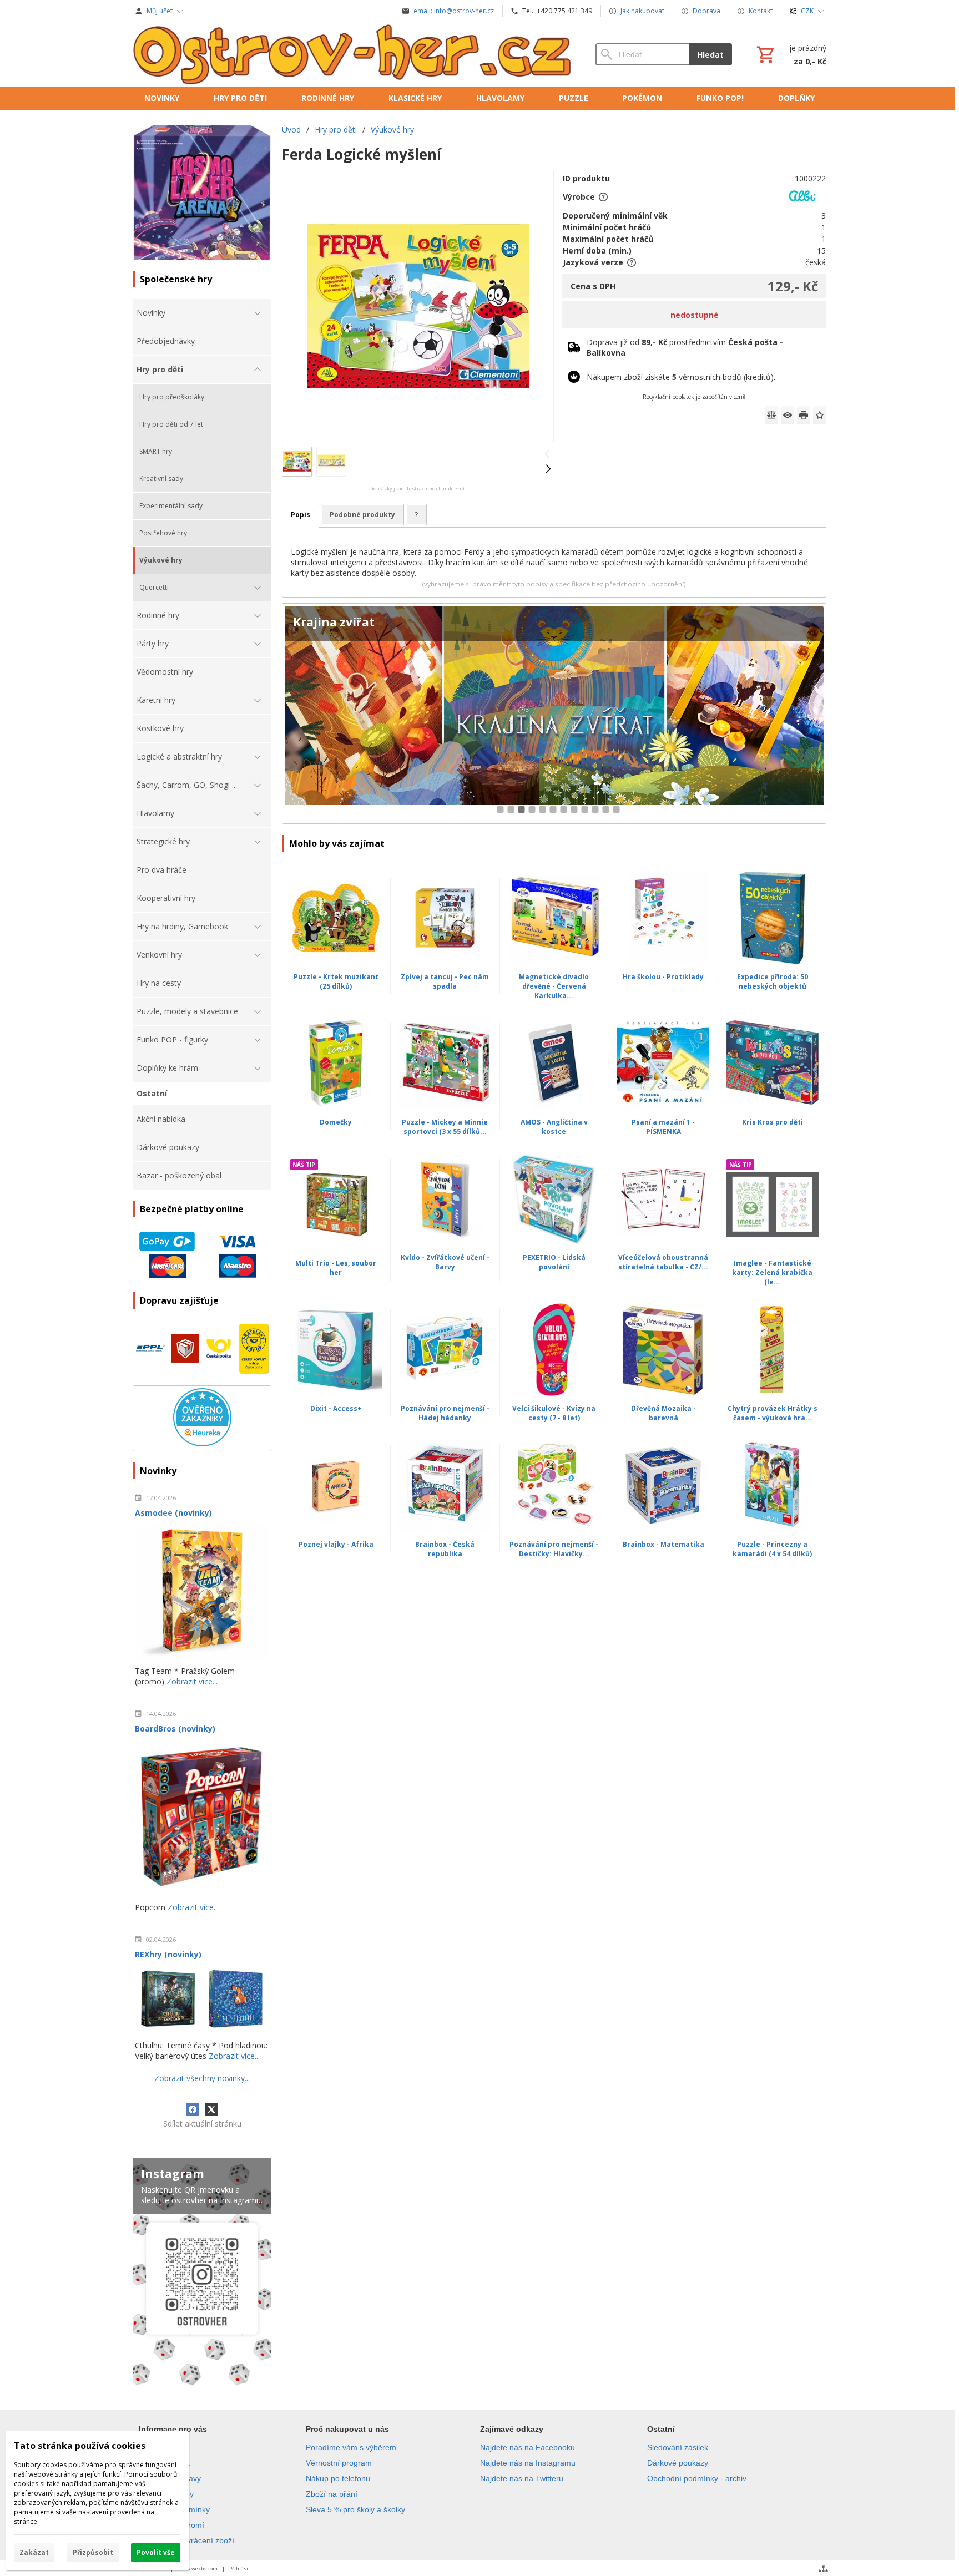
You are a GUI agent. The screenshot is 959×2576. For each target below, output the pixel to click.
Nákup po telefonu (338, 2478)
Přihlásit (240, 2569)
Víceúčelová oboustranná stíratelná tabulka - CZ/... (663, 1262)
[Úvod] (353, 54)
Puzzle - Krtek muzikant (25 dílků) (336, 981)
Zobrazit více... (192, 1681)
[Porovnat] (771, 415)
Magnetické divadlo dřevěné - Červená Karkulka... (554, 986)
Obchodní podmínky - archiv (697, 2478)
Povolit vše (156, 2552)
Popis (301, 515)
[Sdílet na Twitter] (211, 2109)
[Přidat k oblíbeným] (820, 415)
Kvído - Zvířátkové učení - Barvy (445, 1262)
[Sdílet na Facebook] (193, 2109)
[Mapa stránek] (823, 2569)
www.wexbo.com (198, 2569)
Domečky (336, 1122)
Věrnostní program (339, 2463)
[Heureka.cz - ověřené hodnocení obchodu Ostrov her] (202, 1443)
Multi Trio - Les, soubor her (336, 1268)
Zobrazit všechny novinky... (202, 2078)
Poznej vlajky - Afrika (336, 1544)
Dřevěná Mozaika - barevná (663, 1413)
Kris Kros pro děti (773, 1122)
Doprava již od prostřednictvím (685, 347)
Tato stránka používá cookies (80, 2446)
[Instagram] (202, 2274)
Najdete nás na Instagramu (528, 2463)
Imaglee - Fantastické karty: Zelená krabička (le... (772, 1272)
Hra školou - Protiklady (663, 977)
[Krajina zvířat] (554, 714)
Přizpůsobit (93, 2552)
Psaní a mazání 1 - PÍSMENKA (663, 1127)
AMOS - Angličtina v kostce (554, 1127)
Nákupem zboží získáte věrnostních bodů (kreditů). (681, 377)
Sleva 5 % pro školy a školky (355, 2509)
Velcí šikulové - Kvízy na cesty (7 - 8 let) (554, 1413)
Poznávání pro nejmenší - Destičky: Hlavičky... (554, 1549)
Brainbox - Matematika (663, 1544)
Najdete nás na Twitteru (522, 2478)
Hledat (710, 55)
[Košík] (790, 54)
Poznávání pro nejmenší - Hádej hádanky (445, 1413)
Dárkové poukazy (678, 2463)
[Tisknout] (804, 415)
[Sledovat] (788, 415)
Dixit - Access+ (336, 1408)
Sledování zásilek (678, 2447)
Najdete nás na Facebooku (528, 2447)
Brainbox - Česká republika (445, 1549)
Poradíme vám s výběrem (351, 2447)
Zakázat (34, 2552)
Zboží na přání (332, 2494)
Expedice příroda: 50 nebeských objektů (773, 981)
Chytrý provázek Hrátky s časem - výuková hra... (773, 1413)
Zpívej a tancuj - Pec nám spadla (445, 981)
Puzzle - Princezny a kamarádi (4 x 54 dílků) (772, 1549)
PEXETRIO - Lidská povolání (554, 1262)
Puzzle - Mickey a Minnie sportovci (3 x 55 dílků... (445, 1127)
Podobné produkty (362, 515)
